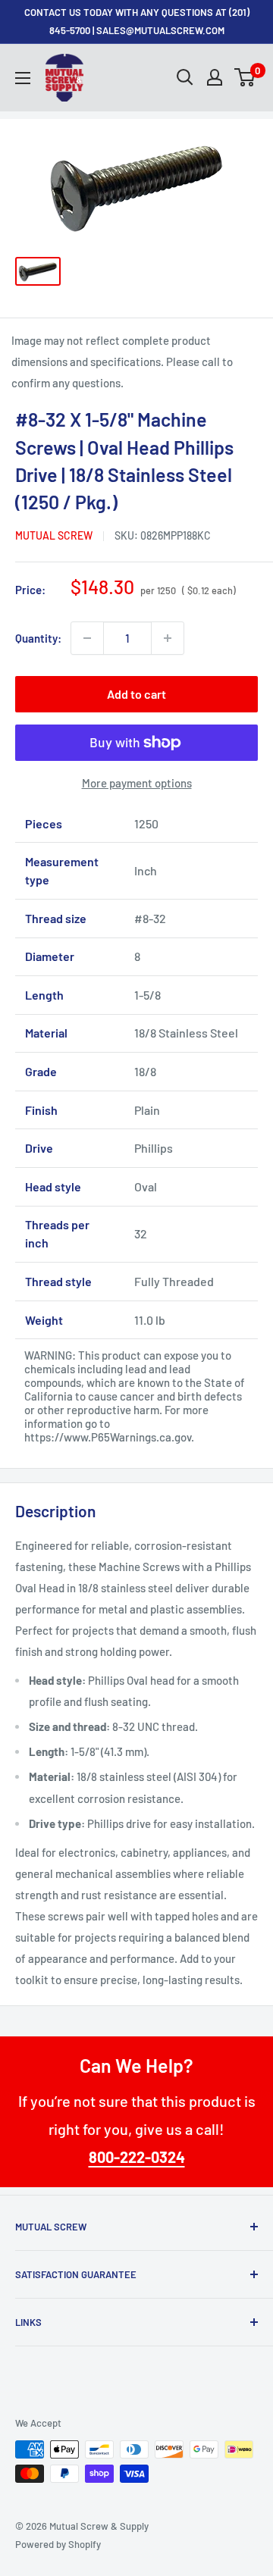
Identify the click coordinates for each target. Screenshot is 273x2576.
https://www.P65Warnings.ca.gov (108, 1437)
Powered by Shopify (58, 2544)
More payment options (137, 783)
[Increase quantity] (168, 638)
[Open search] (185, 77)
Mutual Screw (54, 535)
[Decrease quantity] (87, 638)
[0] (245, 77)
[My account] (215, 77)
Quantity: (38, 638)
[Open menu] (23, 78)
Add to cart (136, 694)
